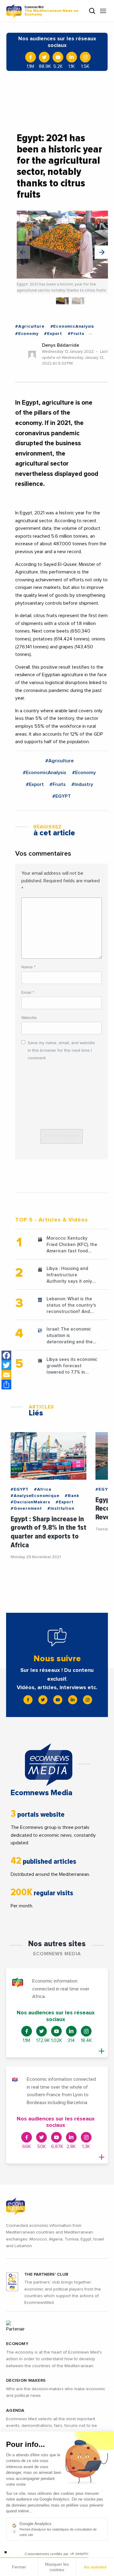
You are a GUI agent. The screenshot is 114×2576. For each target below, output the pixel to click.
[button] (101, 252)
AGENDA (15, 2411)
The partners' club (46, 2274)
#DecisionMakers (30, 1502)
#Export (53, 334)
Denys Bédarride (60, 345)
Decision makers (26, 2381)
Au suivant (95, 2567)
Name (28, 967)
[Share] (6, 1385)
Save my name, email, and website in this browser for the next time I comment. (61, 1051)
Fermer (19, 2567)
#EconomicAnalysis (72, 326)
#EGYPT (62, 796)
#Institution (61, 1509)
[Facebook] (6, 1355)
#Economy (27, 334)
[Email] (6, 1375)
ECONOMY (17, 2344)
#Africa (43, 1489)
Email (28, 993)
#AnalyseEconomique (35, 1496)
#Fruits (76, 334)
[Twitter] (6, 1365)
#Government (26, 1509)
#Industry (82, 784)
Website (29, 1018)
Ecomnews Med (52, 11)
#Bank (72, 1496)
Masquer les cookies (57, 2567)
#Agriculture (30, 326)
